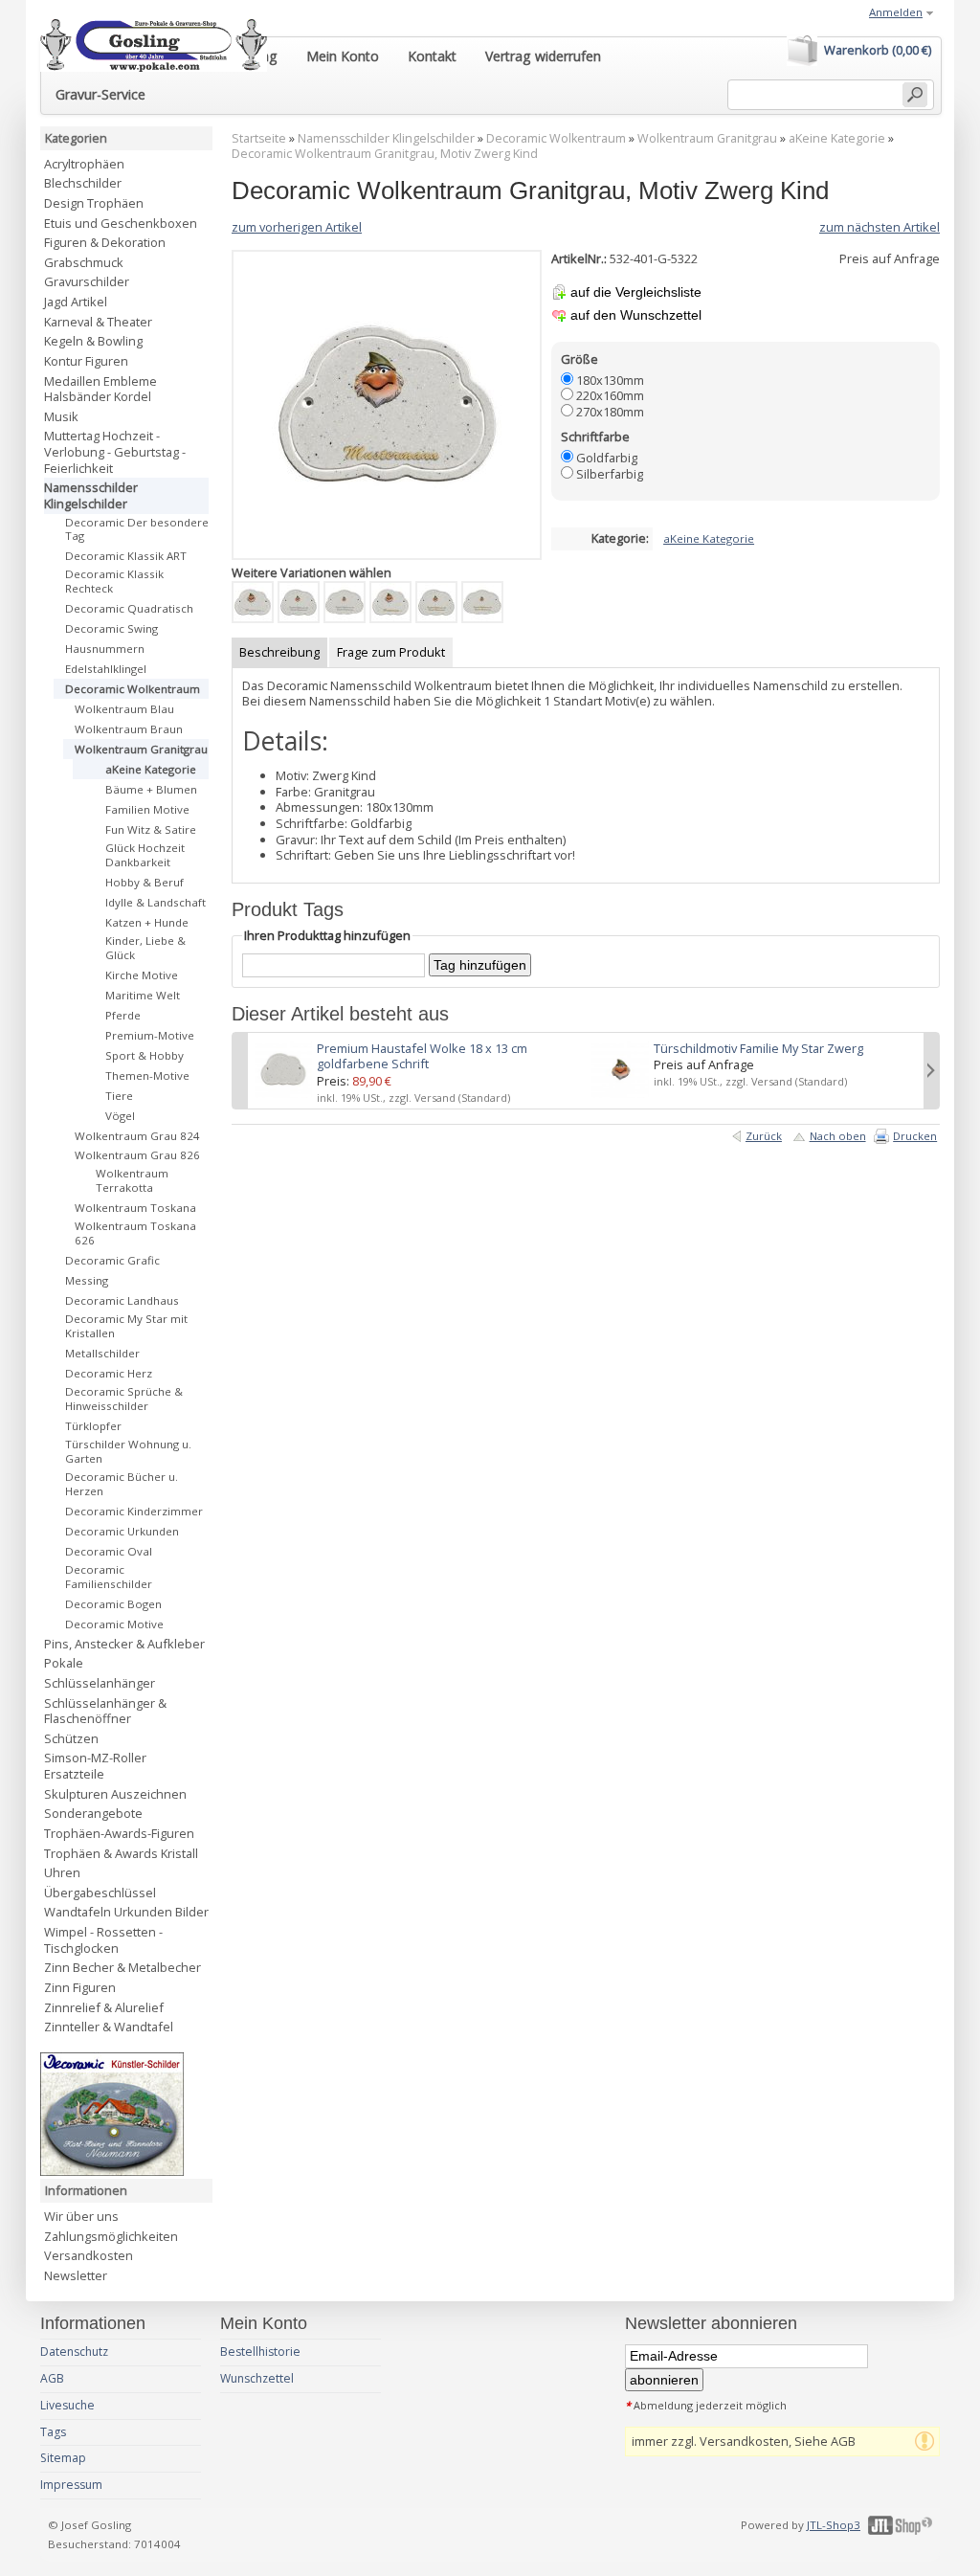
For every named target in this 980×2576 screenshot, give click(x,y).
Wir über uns (81, 2216)
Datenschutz (74, 2352)
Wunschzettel (257, 2378)
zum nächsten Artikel (880, 227)
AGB (52, 2378)
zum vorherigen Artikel (297, 227)
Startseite (259, 138)
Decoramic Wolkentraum (556, 138)
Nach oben (838, 1136)
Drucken (915, 1136)
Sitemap (63, 2458)
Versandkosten (89, 2255)
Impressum (71, 2485)
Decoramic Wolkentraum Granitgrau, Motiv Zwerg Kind (385, 154)
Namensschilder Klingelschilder (386, 138)
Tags (53, 2432)
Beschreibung (279, 652)
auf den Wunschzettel (636, 315)
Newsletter (76, 2275)
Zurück (764, 1136)
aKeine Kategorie (837, 138)
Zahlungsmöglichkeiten (111, 2236)
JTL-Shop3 (834, 2525)
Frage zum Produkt (391, 652)
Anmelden (896, 12)
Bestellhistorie (260, 2352)
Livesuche (67, 2405)
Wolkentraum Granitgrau (707, 138)
